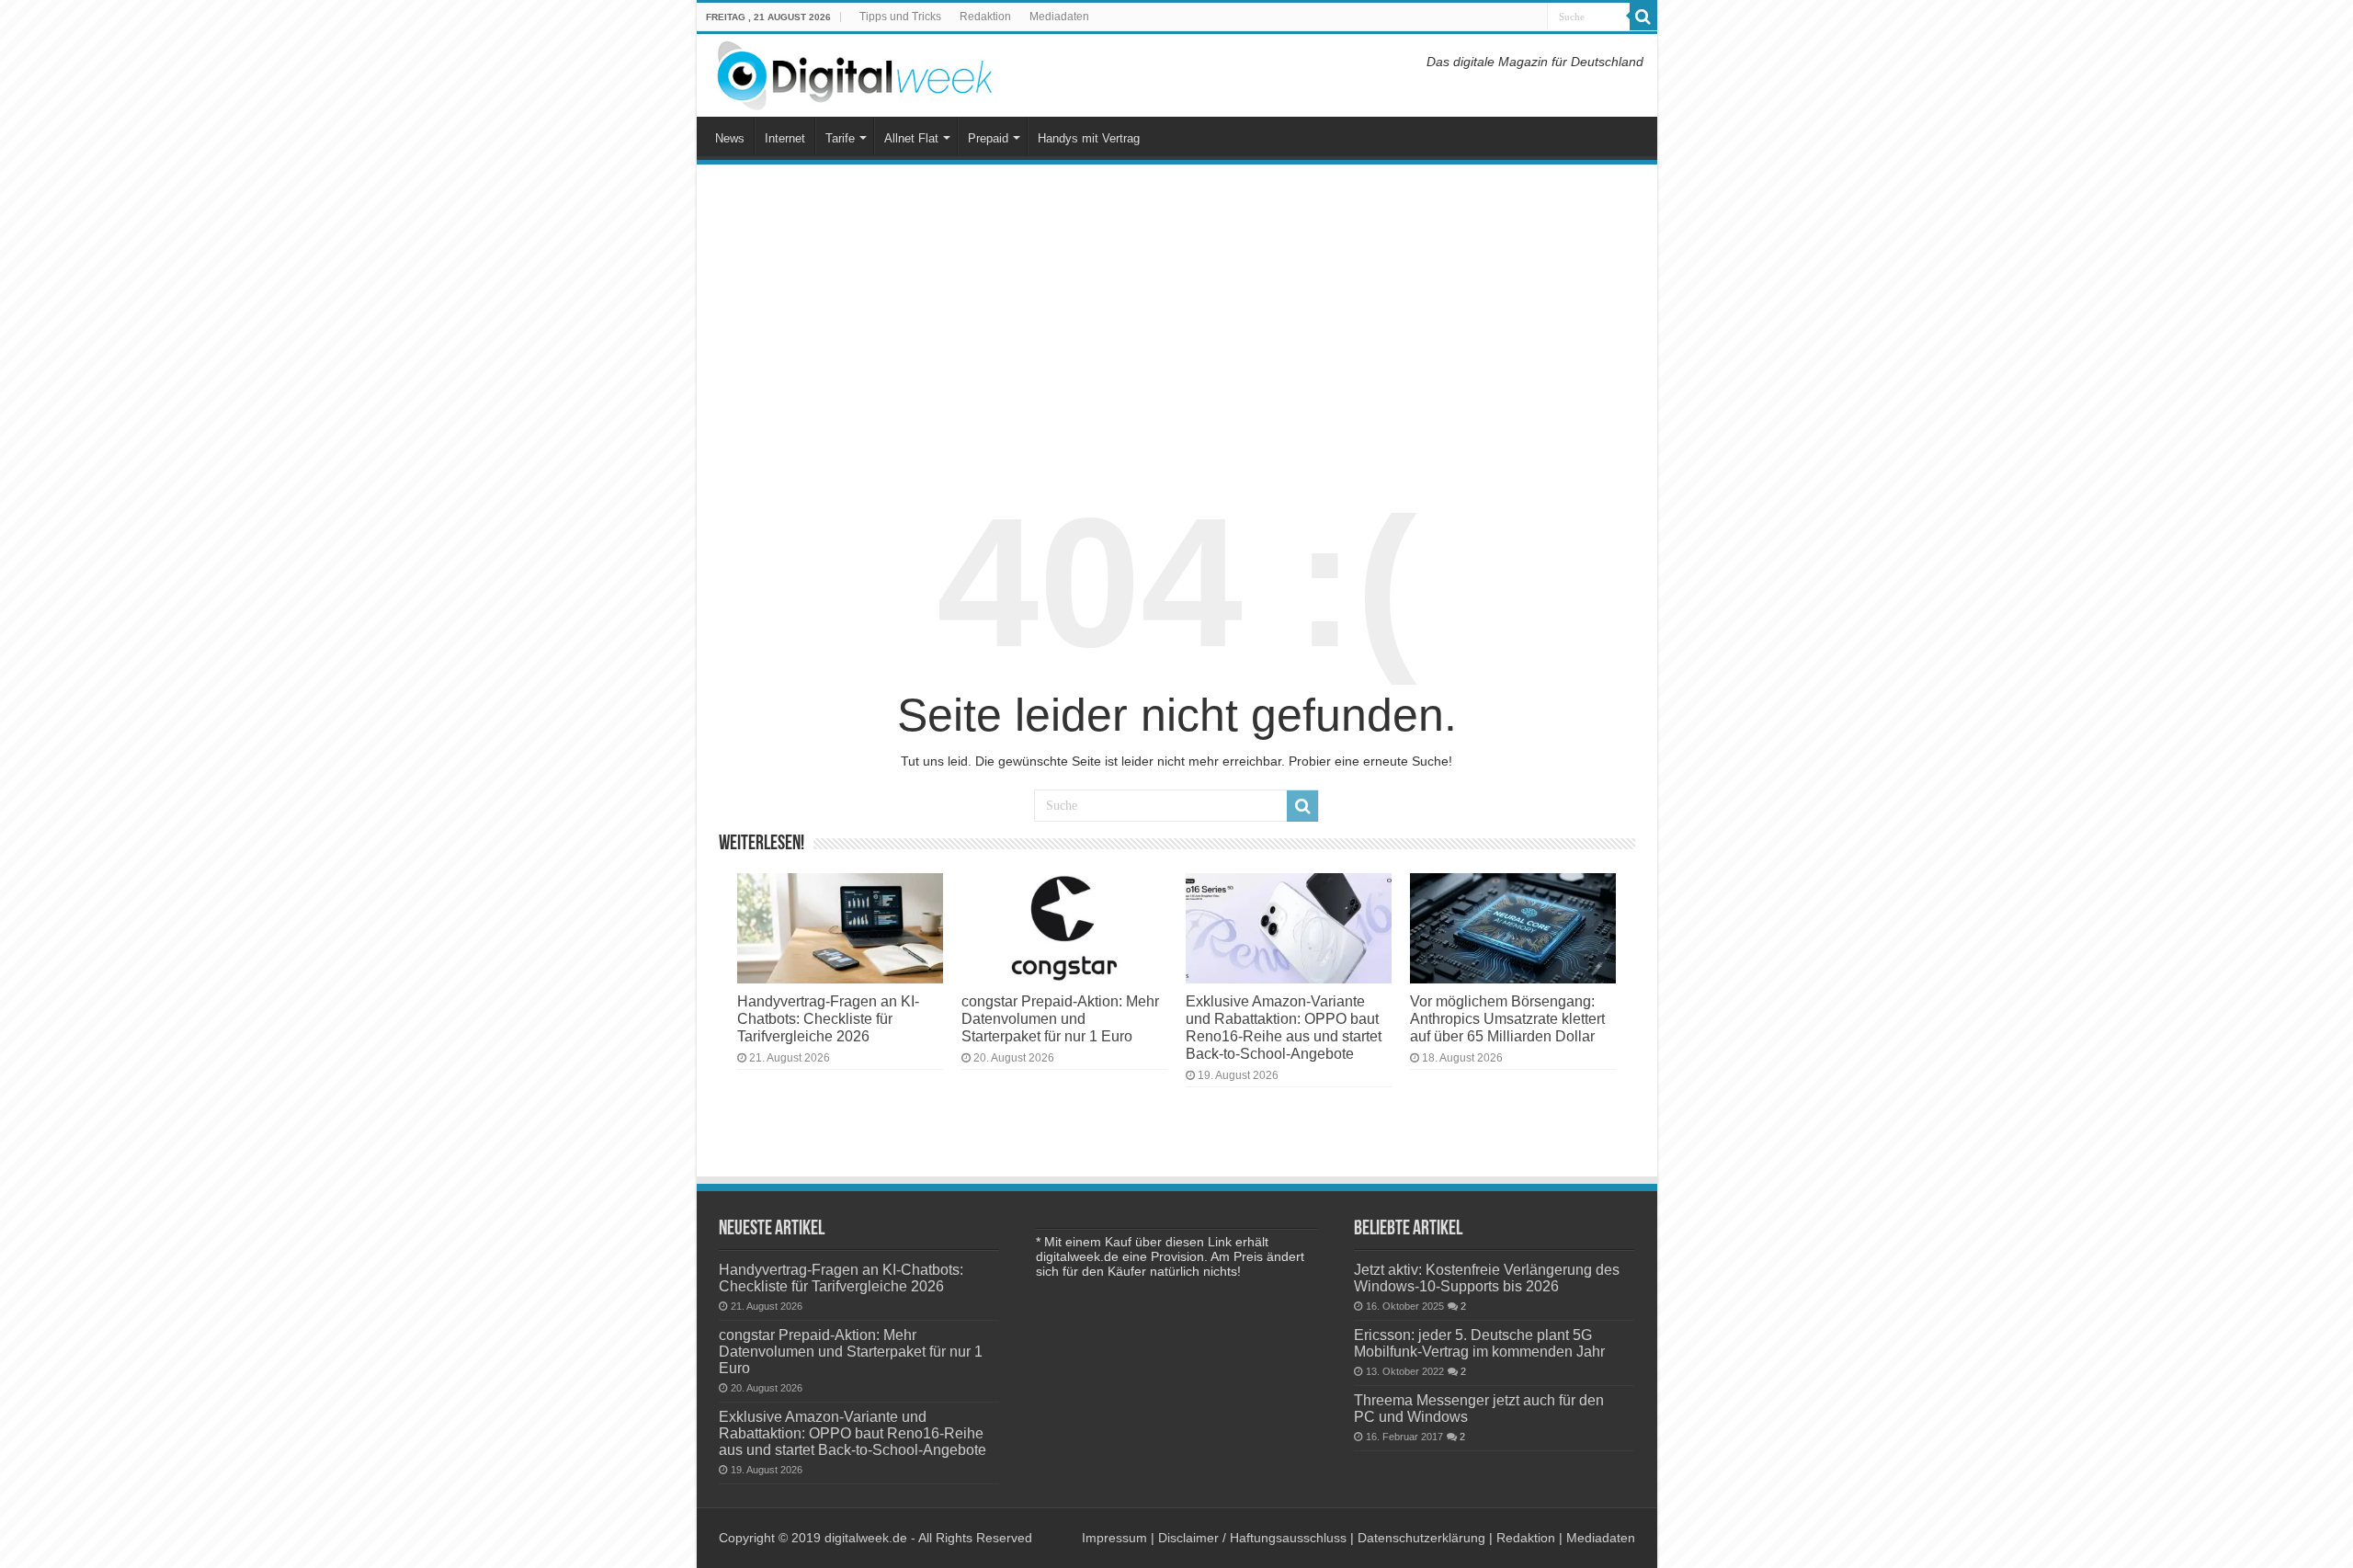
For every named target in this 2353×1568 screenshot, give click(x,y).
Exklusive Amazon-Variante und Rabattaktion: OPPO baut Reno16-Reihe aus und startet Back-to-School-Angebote (1284, 1027)
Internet (785, 138)
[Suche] (1643, 17)
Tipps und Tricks (900, 17)
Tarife (840, 138)
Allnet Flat (911, 138)
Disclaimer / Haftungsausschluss (1252, 1538)
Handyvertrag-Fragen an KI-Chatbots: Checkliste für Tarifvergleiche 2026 (828, 1018)
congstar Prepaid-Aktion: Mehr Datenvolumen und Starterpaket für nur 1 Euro (1060, 1018)
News (730, 138)
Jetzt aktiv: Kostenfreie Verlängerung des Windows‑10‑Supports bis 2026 (1487, 1278)
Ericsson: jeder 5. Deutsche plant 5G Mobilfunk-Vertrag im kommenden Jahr (1479, 1343)
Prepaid (988, 138)
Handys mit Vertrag (1089, 138)
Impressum (1114, 1538)
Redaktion (985, 17)
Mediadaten (1059, 17)
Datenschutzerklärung (1421, 1538)
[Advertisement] (1177, 316)
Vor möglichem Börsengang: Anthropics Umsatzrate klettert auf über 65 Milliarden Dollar (1507, 1018)
